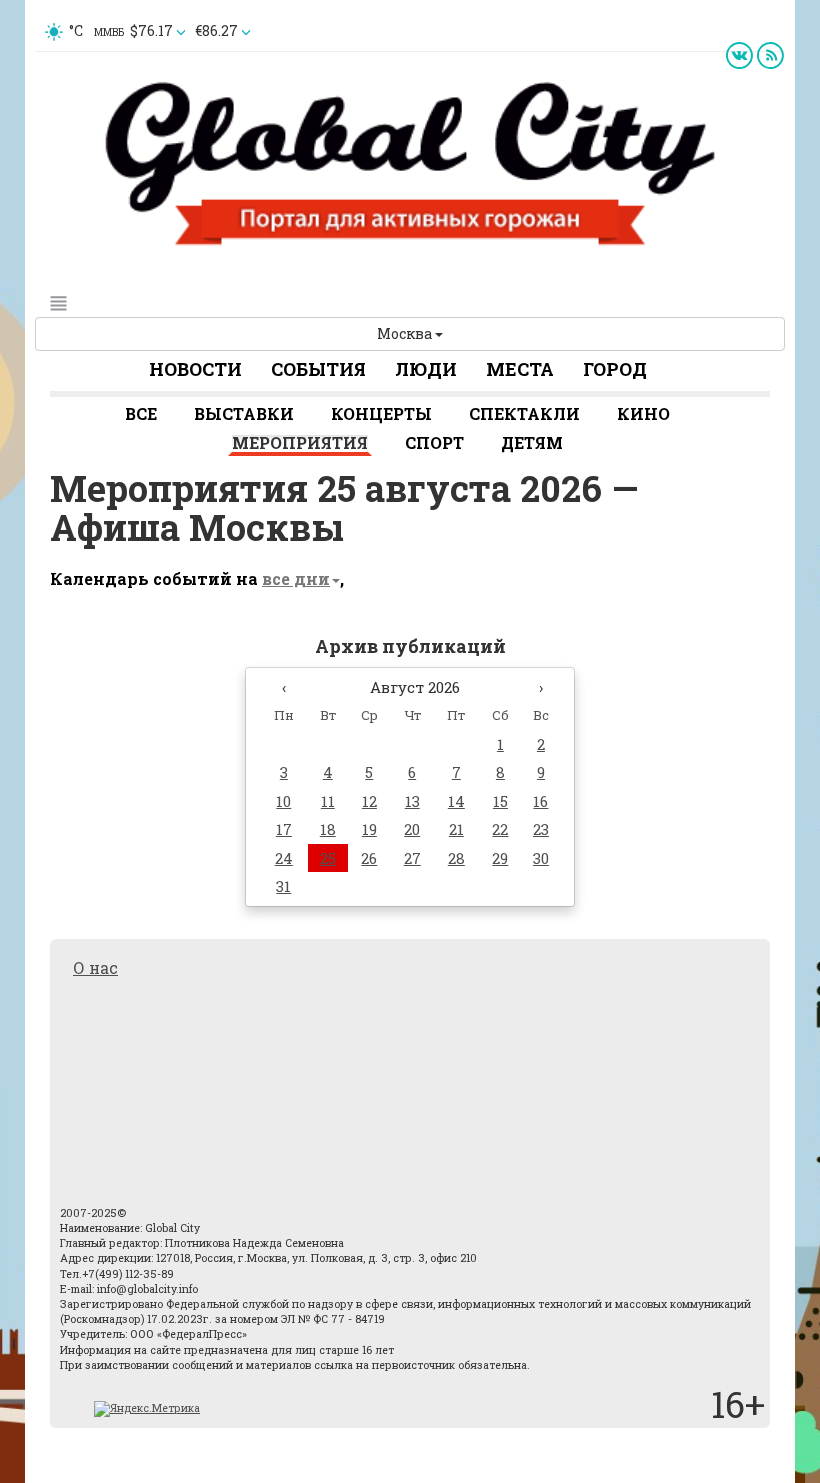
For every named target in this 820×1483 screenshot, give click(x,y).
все (141, 413)
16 (540, 801)
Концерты (381, 413)
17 (284, 829)
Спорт (434, 442)
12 (369, 801)
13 (412, 801)
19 (369, 829)
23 (541, 829)
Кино (643, 413)
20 (412, 829)
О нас (95, 967)
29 (500, 858)
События (318, 369)
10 (283, 801)
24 (284, 858)
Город (615, 369)
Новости (195, 369)
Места (520, 369)
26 (369, 858)
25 (328, 858)
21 (456, 829)
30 (541, 858)
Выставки (244, 413)
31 (283, 886)
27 (412, 858)
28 (456, 858)
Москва (406, 333)
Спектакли (524, 413)
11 (328, 801)
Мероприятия (300, 442)
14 (456, 801)
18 (328, 829)
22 (500, 829)
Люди (426, 369)
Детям (532, 442)
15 (500, 801)
